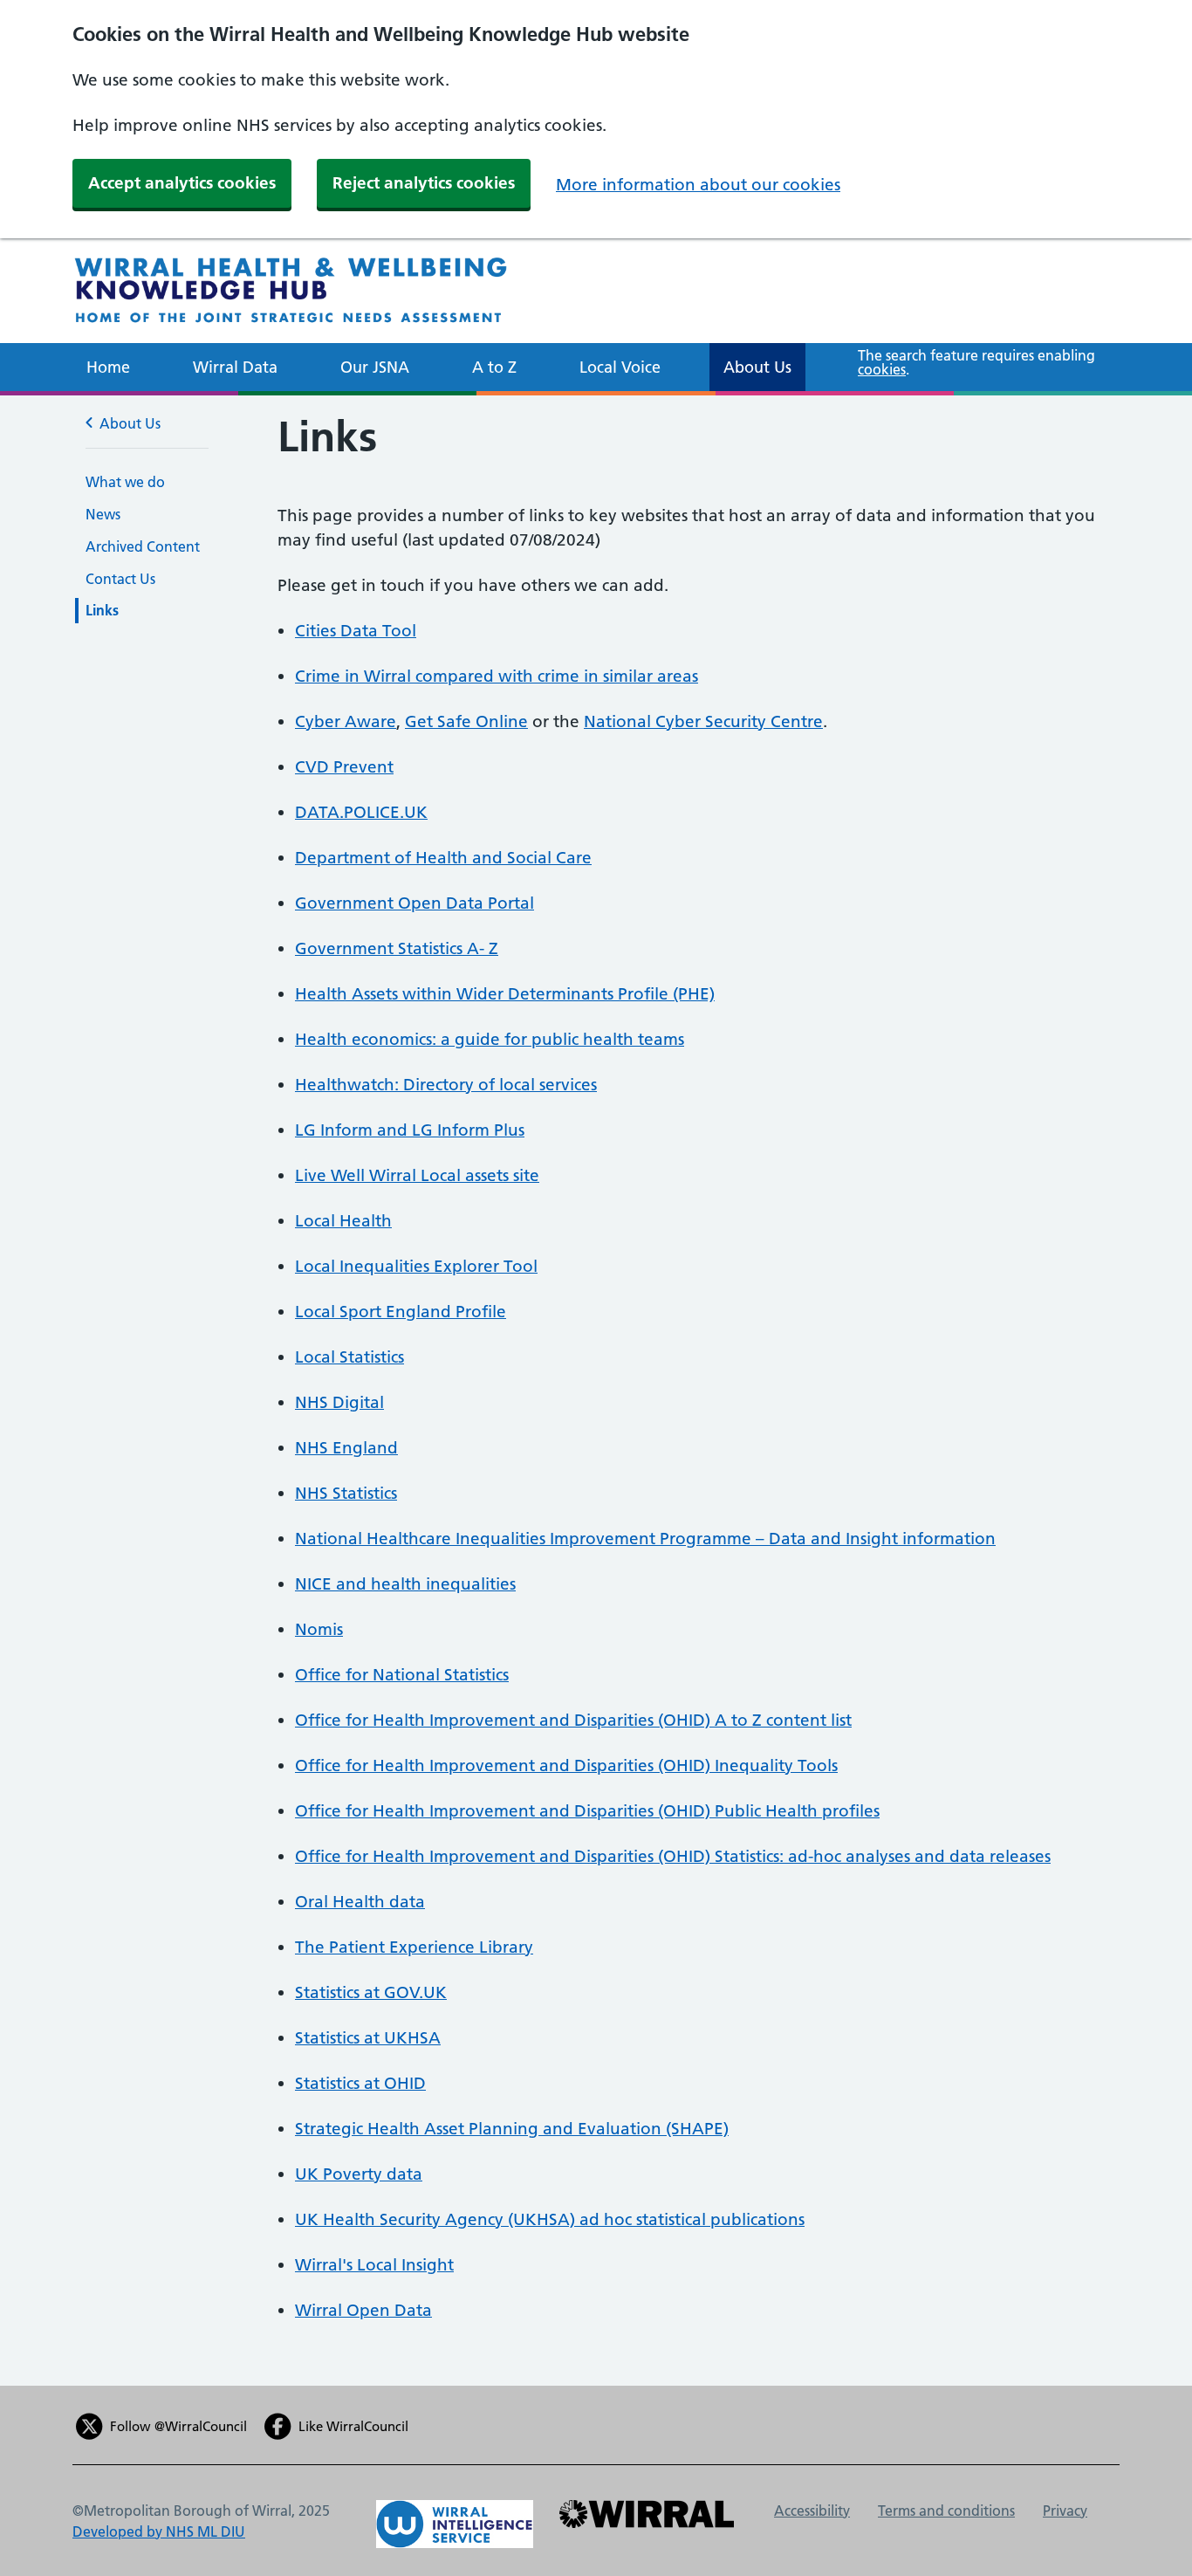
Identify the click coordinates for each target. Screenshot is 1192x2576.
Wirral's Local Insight (374, 2265)
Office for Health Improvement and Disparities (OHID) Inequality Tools (566, 1765)
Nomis (319, 1629)
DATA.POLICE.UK (361, 812)
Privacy (1065, 2511)
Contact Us (120, 579)
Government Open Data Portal (414, 903)
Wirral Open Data (363, 2310)
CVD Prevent (344, 767)
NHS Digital (339, 1402)
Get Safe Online (466, 721)
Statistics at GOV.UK (371, 1992)
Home (108, 367)
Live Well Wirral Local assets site (417, 1175)
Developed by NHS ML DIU (159, 2531)
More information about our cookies (698, 185)
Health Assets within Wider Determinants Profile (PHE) (505, 994)
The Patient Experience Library (414, 1947)
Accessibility (812, 2511)
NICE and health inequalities (405, 1584)
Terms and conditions (946, 2511)
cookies (882, 369)
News (103, 514)
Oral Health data (360, 1902)
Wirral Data (235, 367)
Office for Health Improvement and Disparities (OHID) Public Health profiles (587, 1811)
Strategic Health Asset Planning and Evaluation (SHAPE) (512, 2129)
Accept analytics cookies (182, 183)
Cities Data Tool (356, 631)
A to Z (494, 367)
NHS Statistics (346, 1493)
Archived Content (143, 546)
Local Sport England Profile (401, 1312)
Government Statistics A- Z (397, 948)
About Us (757, 367)
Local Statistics (349, 1357)
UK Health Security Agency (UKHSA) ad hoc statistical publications (550, 2219)
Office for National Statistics (402, 1675)
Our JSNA (375, 367)
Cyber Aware (346, 721)
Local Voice (620, 367)
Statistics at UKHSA (368, 2038)
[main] (596, 1390)
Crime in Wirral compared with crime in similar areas (497, 676)
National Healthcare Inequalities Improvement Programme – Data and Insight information (645, 1539)
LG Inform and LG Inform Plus (410, 1130)
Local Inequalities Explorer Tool (416, 1266)
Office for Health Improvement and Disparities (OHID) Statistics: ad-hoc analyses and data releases (673, 1856)
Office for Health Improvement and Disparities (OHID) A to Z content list (573, 1720)
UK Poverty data (359, 2174)
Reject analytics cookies (424, 183)
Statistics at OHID (360, 2083)
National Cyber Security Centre (703, 721)
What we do (125, 482)
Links (102, 610)
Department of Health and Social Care (443, 858)
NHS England (346, 1448)
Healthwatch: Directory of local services (446, 1085)
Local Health (343, 1221)
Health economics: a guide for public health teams (490, 1039)
